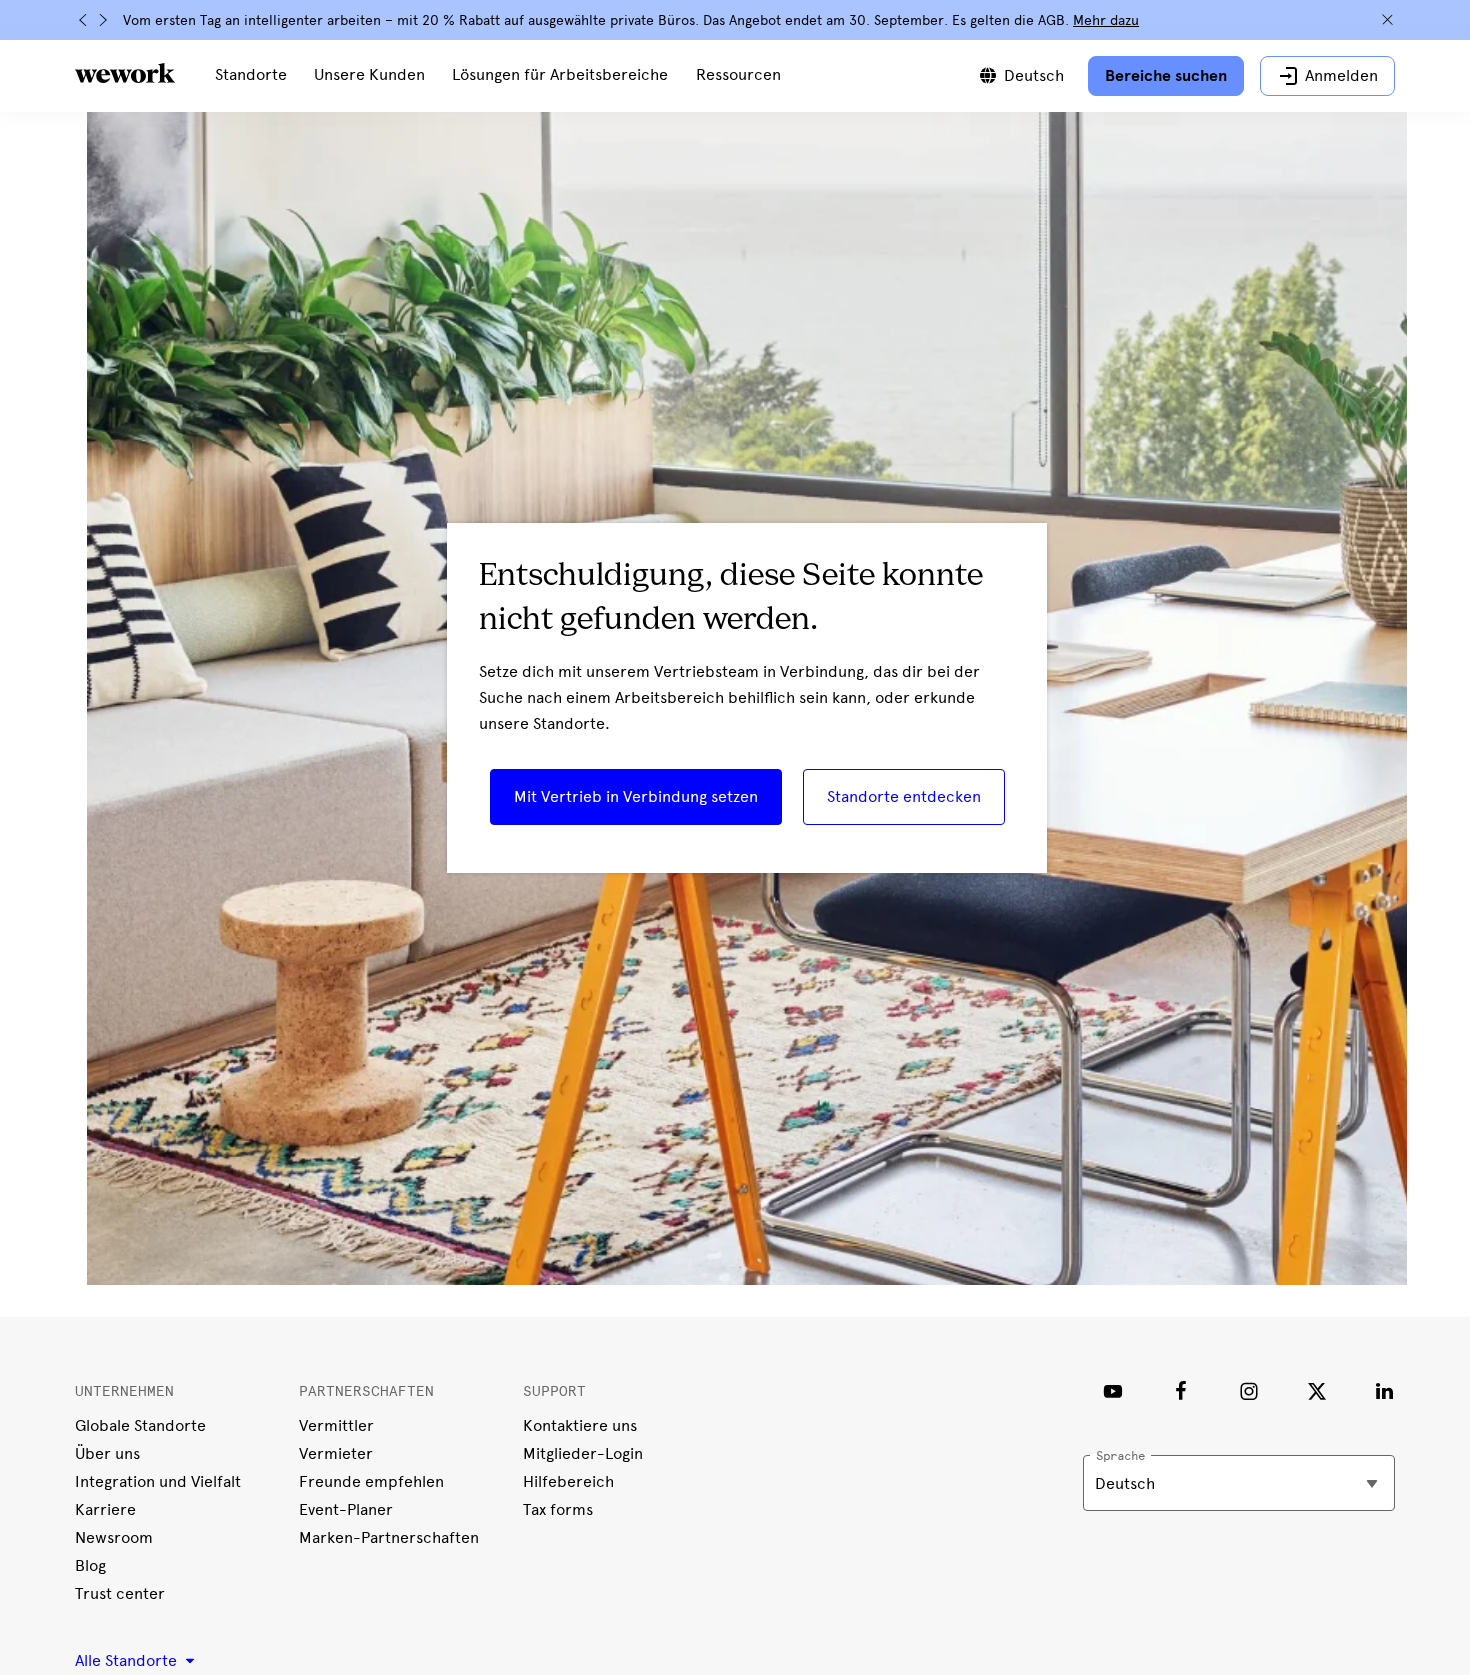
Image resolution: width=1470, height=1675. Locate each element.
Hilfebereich (568, 1481)
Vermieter (336, 1453)
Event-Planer (346, 1509)
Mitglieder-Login (583, 1453)
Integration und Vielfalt (158, 1481)
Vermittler (336, 1425)
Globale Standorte (140, 1425)
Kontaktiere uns (580, 1425)
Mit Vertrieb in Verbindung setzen (636, 796)
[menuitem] (251, 76)
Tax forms (558, 1509)
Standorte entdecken (904, 796)
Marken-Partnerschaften (389, 1537)
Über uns (107, 1453)
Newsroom (114, 1537)
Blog (90, 1565)
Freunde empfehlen (371, 1481)
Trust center (120, 1593)
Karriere (105, 1509)
